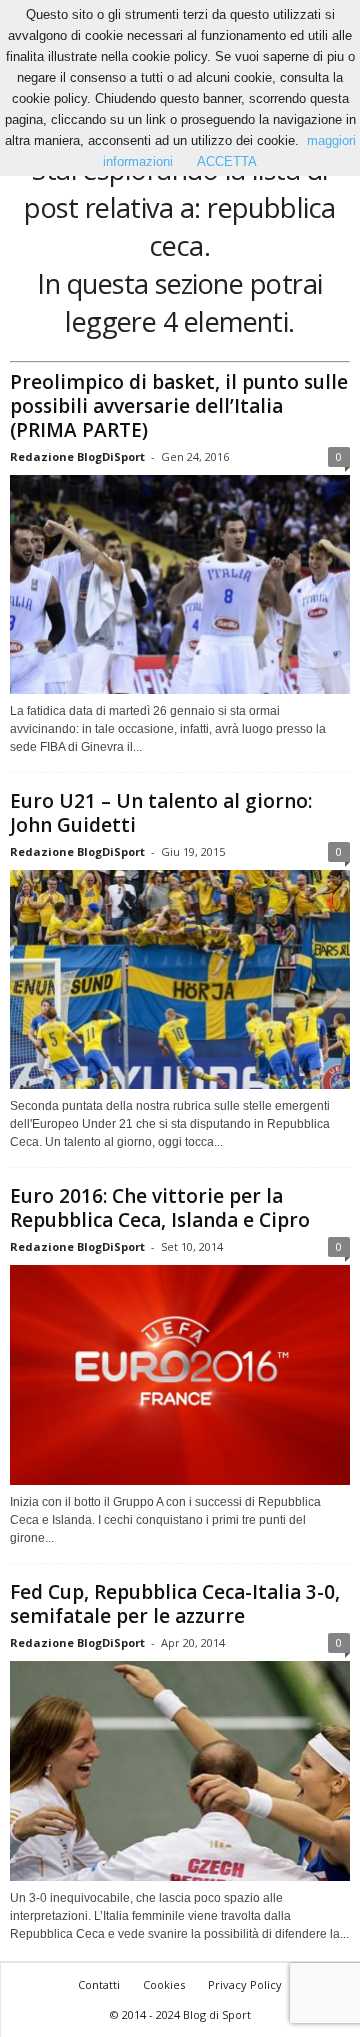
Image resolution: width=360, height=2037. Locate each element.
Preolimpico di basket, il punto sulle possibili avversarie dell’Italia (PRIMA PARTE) (179, 406)
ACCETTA (227, 161)
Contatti (99, 1984)
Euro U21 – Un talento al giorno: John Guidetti (161, 813)
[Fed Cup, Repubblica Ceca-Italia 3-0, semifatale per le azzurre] (180, 1770)
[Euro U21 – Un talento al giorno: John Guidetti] (180, 979)
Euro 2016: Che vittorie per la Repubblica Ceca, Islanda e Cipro (160, 1208)
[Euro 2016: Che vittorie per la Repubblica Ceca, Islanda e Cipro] (180, 1375)
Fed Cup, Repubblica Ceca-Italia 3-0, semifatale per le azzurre (175, 1604)
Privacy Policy (245, 1984)
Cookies (164, 1984)
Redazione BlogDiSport (77, 456)
